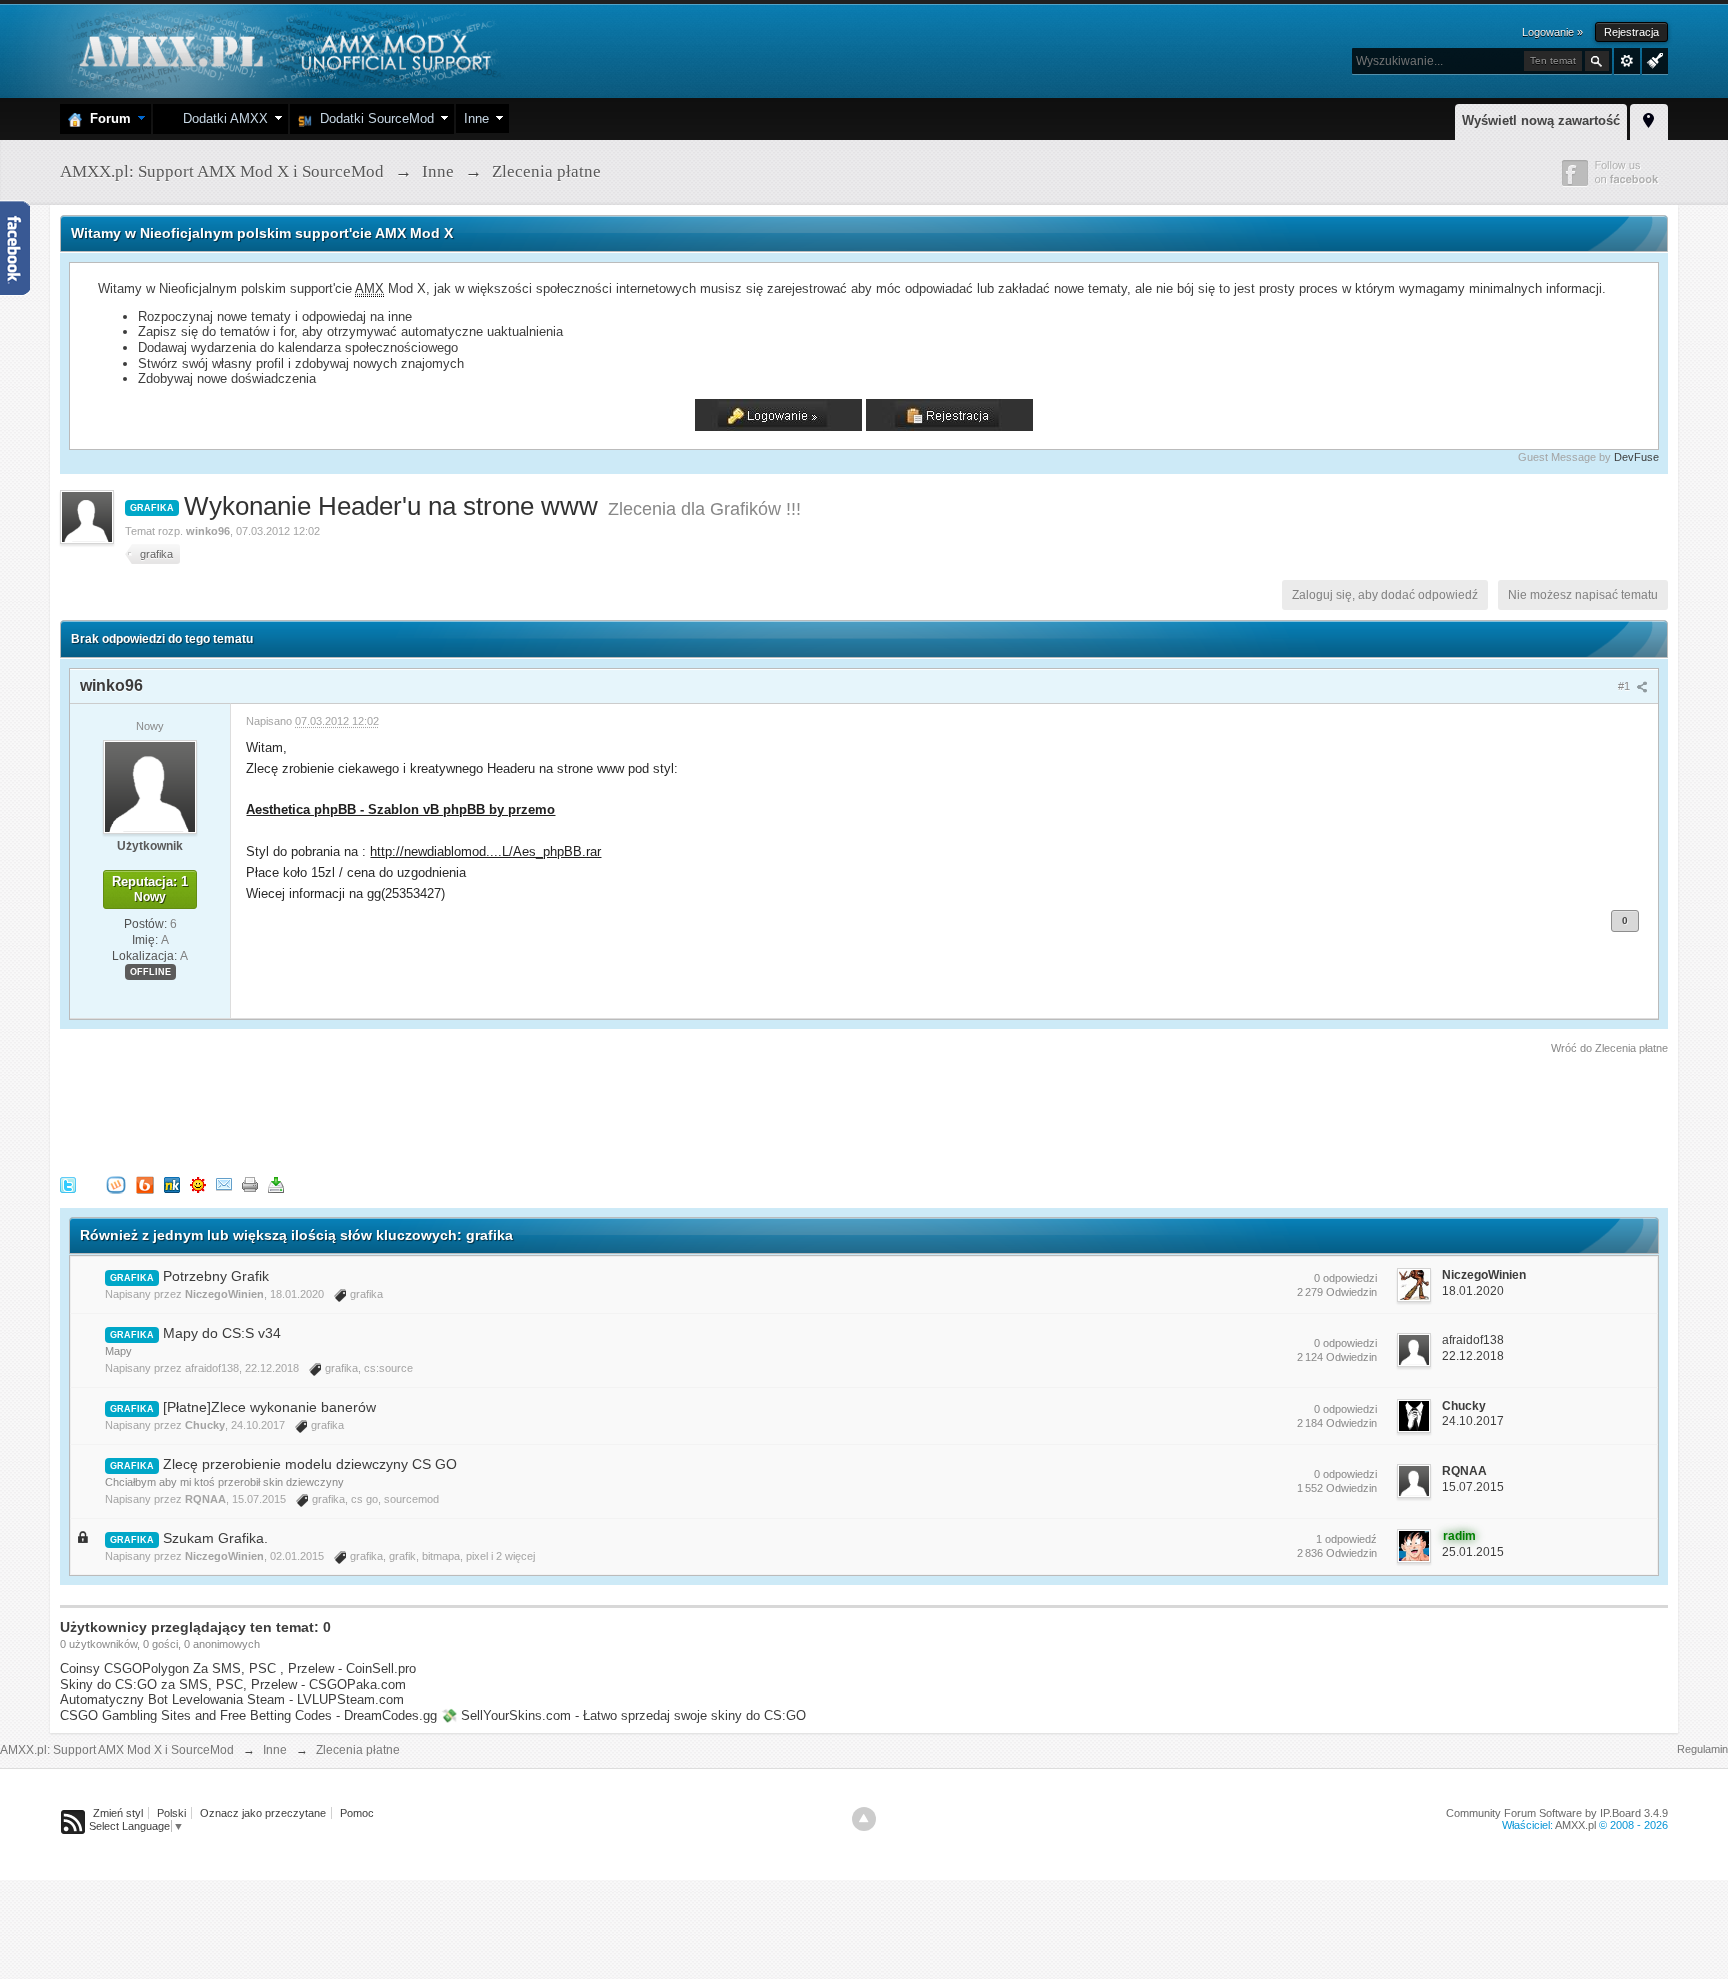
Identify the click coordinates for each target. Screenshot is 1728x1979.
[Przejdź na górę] (864, 1819)
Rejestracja (1631, 32)
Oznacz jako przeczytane (263, 1813)
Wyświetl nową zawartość (1541, 120)
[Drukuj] (250, 1184)
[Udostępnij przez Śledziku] (172, 1184)
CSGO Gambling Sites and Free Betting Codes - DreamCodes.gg (248, 1715)
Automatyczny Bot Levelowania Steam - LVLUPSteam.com (232, 1699)
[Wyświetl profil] (150, 786)
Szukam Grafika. (215, 1538)
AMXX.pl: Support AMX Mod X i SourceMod (117, 1750)
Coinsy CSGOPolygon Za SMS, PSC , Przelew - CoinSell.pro (238, 1668)
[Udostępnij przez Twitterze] (68, 1184)
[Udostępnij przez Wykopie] (116, 1184)
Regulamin (1702, 1749)
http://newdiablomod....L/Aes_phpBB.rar (485, 851)
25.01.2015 (1473, 1552)
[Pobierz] (276, 1184)
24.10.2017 (1473, 1421)
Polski (171, 1813)
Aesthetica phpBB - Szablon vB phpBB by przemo (400, 809)
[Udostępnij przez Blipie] (145, 1184)
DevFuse (1636, 457)
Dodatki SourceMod (373, 118)
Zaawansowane (1627, 61)
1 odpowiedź (1346, 1539)
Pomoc (357, 1813)
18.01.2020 (1473, 1291)
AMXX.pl (1575, 1825)
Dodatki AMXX (221, 118)
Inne (476, 118)
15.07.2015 (1473, 1487)
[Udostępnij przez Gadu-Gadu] (198, 1184)
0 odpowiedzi (1345, 1278)
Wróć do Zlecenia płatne (1609, 1048)
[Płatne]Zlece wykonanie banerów (269, 1407)
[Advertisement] (424, 1112)
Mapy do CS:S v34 (222, 1333)
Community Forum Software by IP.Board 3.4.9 (1557, 1813)
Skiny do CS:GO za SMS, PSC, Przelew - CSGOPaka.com (233, 1684)
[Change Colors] (1652, 59)
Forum (106, 118)
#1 (1625, 686)
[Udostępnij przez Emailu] (224, 1184)
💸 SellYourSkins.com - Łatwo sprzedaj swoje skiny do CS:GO (623, 1715)
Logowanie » (1552, 32)
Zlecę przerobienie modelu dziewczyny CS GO (310, 1464)
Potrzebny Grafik (216, 1276)
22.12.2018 (1473, 1356)
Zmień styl (118, 1813)
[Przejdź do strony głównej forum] (282, 49)
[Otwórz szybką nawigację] (1649, 119)
